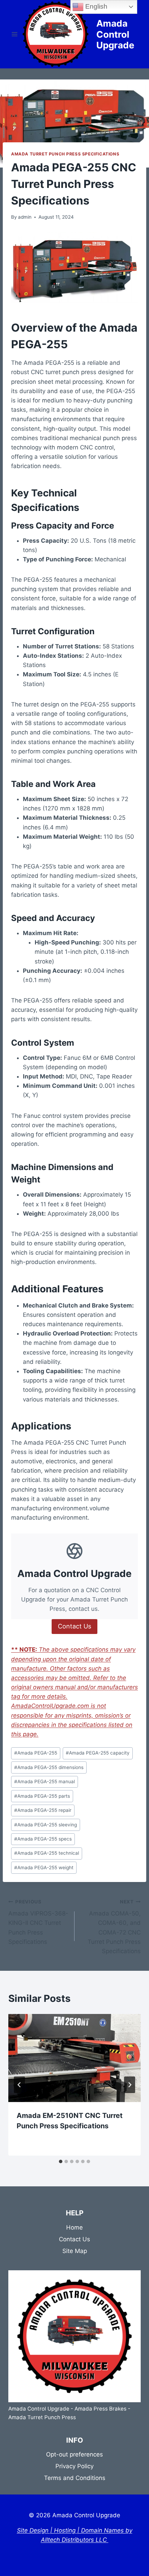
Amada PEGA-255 (36, 1753)
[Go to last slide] (19, 2085)
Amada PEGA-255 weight (44, 1867)
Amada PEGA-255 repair (43, 1810)
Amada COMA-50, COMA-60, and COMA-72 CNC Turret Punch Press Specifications (114, 1927)
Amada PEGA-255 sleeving (46, 1825)
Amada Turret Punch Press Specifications (65, 154)
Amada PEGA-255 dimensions (49, 1767)
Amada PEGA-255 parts (42, 1796)
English (95, 6)
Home (74, 2227)
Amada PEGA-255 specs (43, 1839)
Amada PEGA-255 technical (47, 1853)
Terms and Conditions (75, 2478)
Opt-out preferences (74, 2454)
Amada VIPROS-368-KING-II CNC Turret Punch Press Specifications (38, 1922)
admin (25, 217)
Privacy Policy (74, 2466)
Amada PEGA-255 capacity (98, 1753)
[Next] (130, 2085)
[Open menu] (15, 34)
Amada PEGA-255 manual (45, 1781)
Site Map (75, 2251)
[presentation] (74, 2058)
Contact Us (74, 2239)
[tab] (61, 2161)
